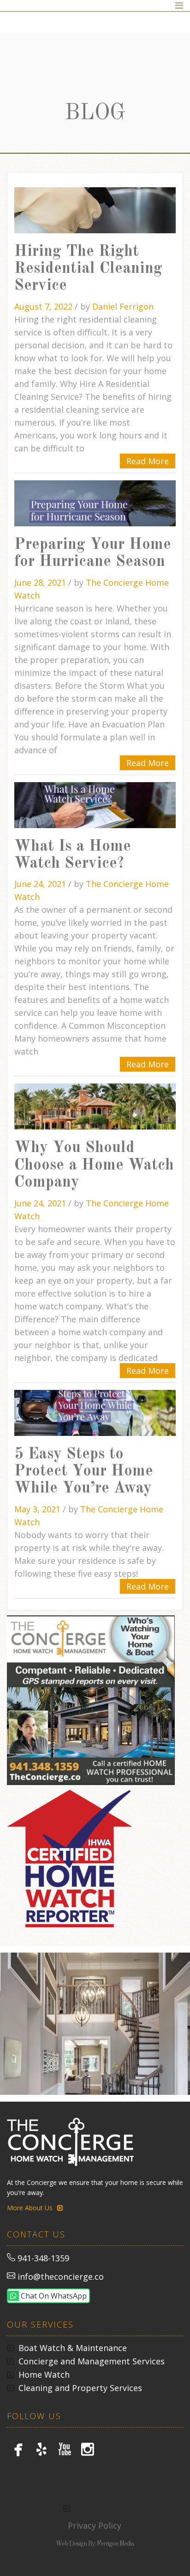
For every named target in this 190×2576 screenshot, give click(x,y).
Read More (148, 461)
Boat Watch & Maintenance (73, 2348)
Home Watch (44, 2374)
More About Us (30, 2208)
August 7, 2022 (45, 306)
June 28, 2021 (41, 582)
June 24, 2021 (41, 884)
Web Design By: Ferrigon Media (95, 2544)
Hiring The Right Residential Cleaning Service (88, 269)
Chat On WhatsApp (53, 2296)
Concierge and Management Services (92, 2361)
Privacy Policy (95, 2525)
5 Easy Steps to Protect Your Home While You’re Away (84, 1472)
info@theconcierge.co (61, 2276)
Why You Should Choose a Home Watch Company (94, 1165)
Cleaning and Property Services (80, 2388)
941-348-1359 (43, 2258)
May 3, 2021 (39, 1509)
